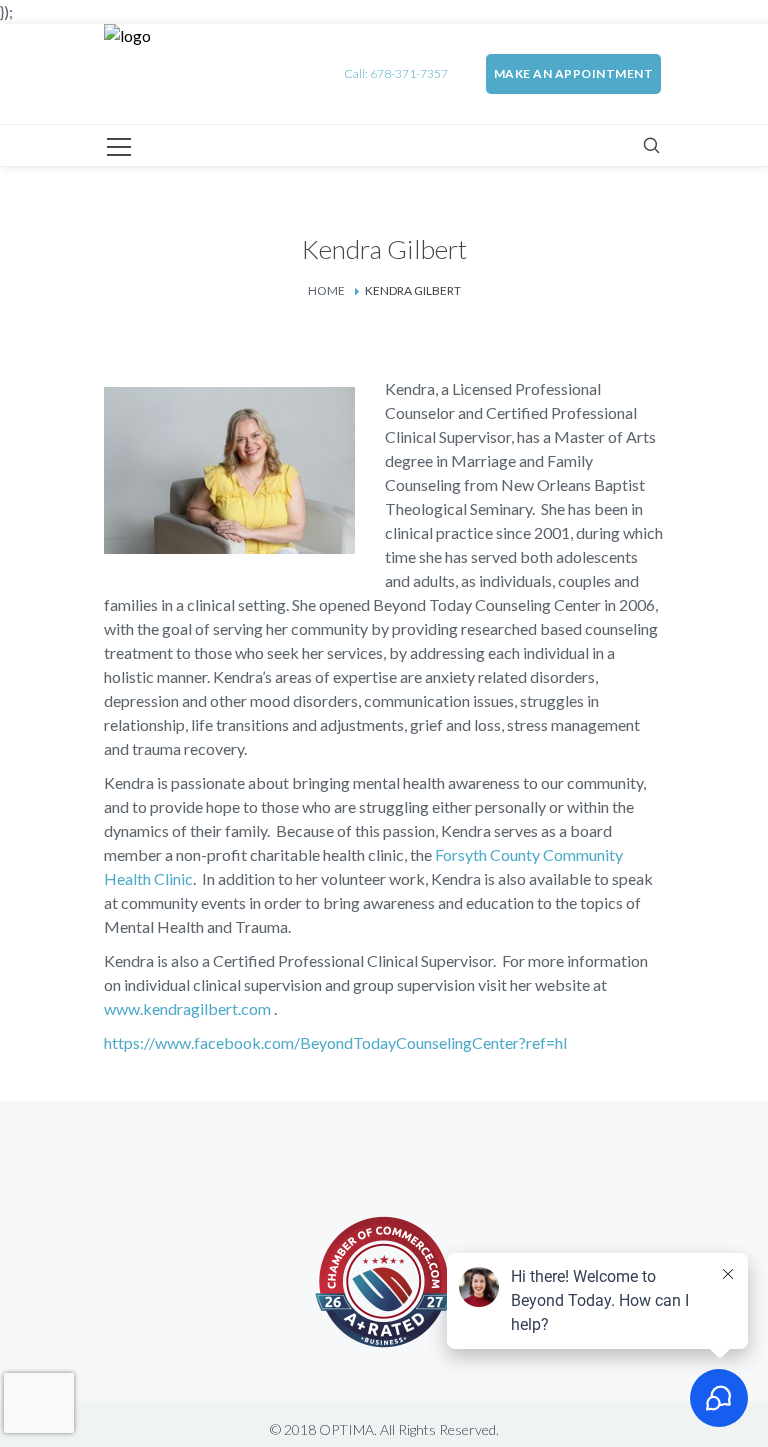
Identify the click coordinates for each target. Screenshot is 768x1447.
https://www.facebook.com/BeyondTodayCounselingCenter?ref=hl (335, 1042)
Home (326, 290)
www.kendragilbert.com (189, 1008)
